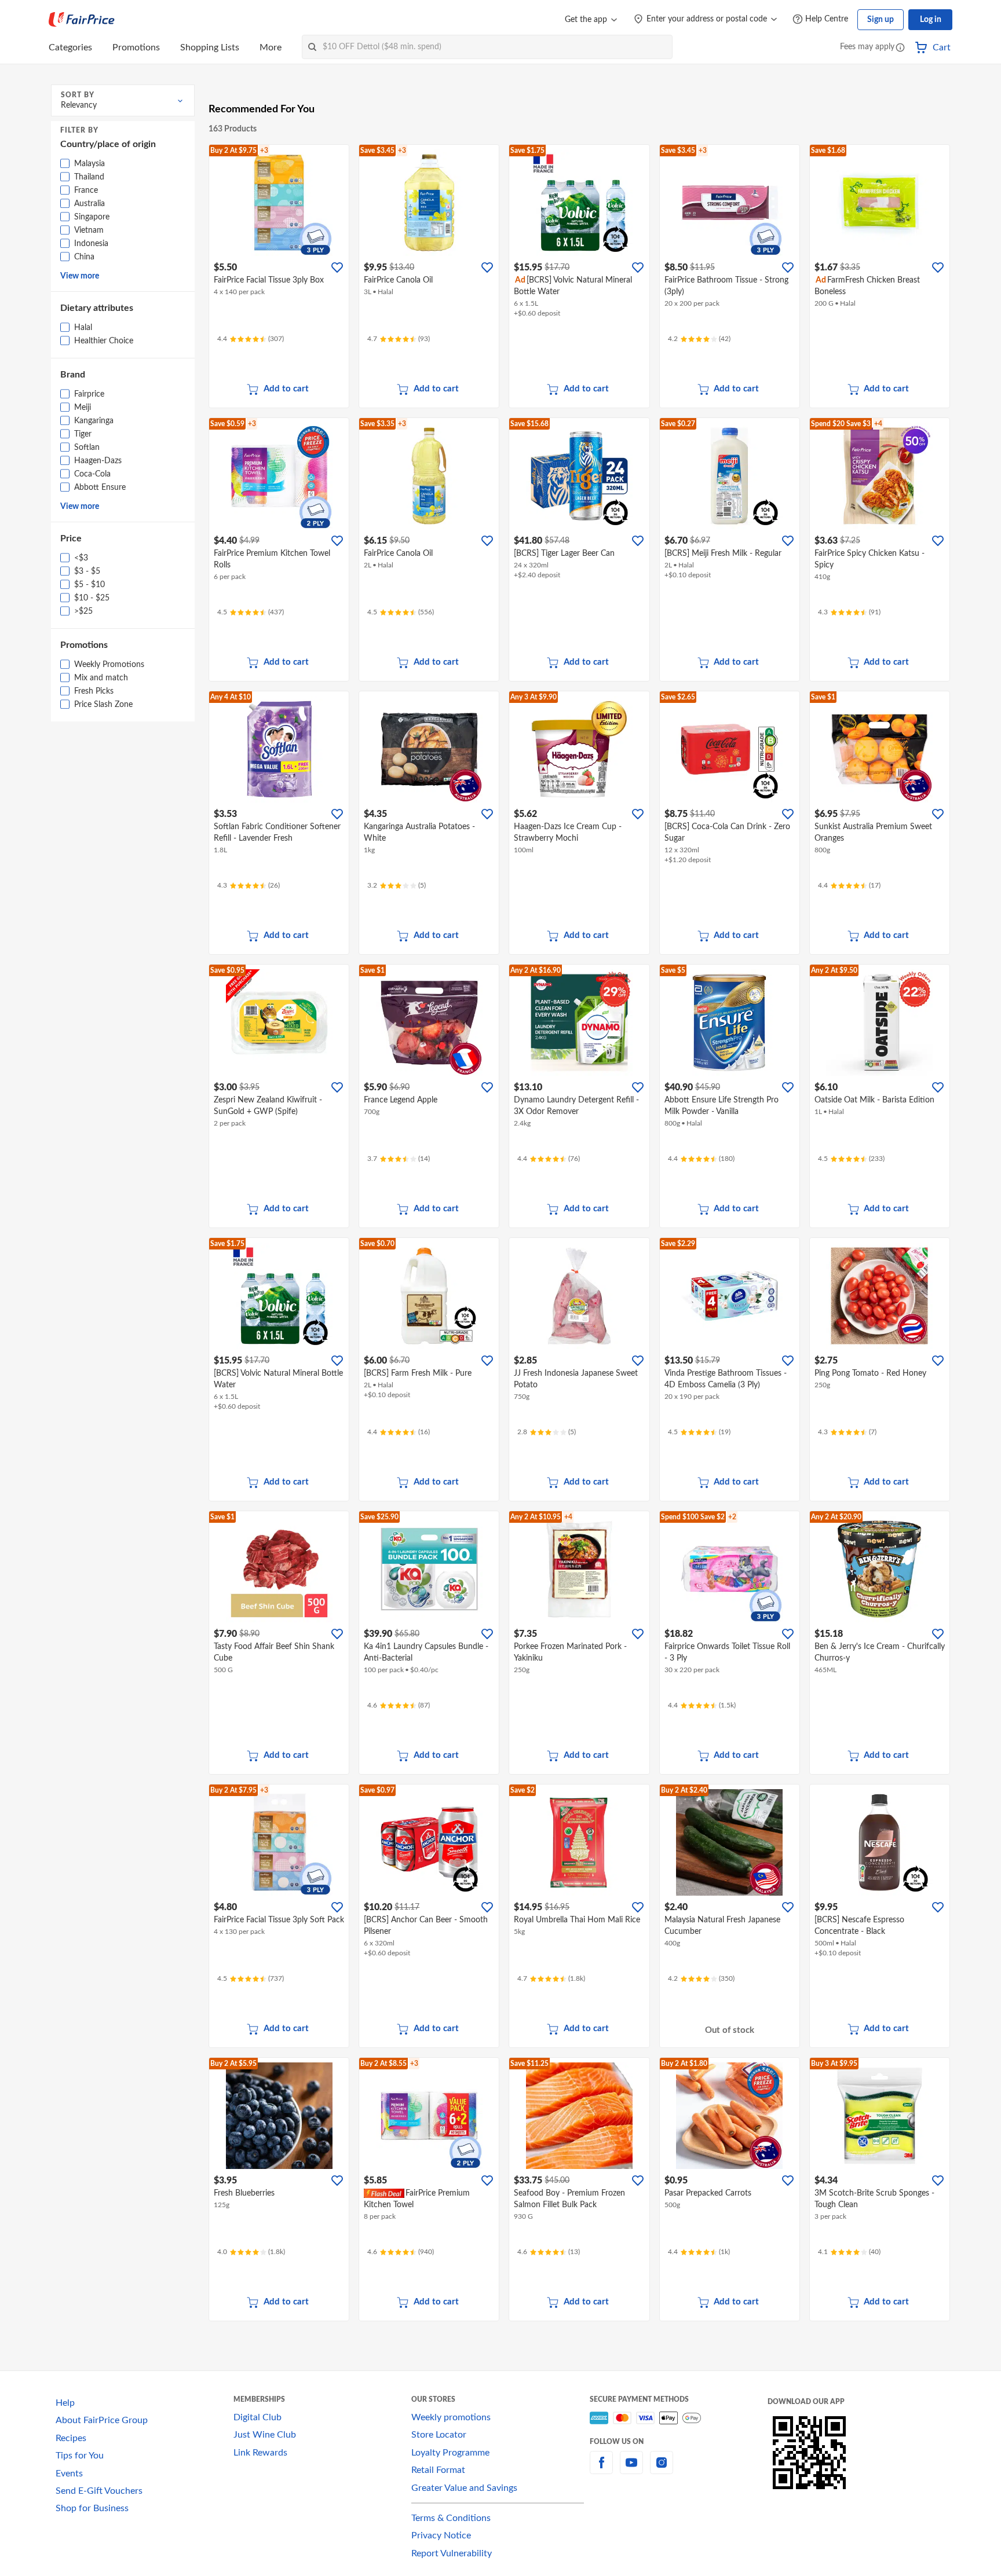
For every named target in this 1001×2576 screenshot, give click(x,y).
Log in (931, 20)
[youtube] (631, 2469)
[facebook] (601, 2469)
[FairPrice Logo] (82, 20)
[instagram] (662, 2469)
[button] (900, 48)
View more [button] (80, 276)
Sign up (881, 20)
